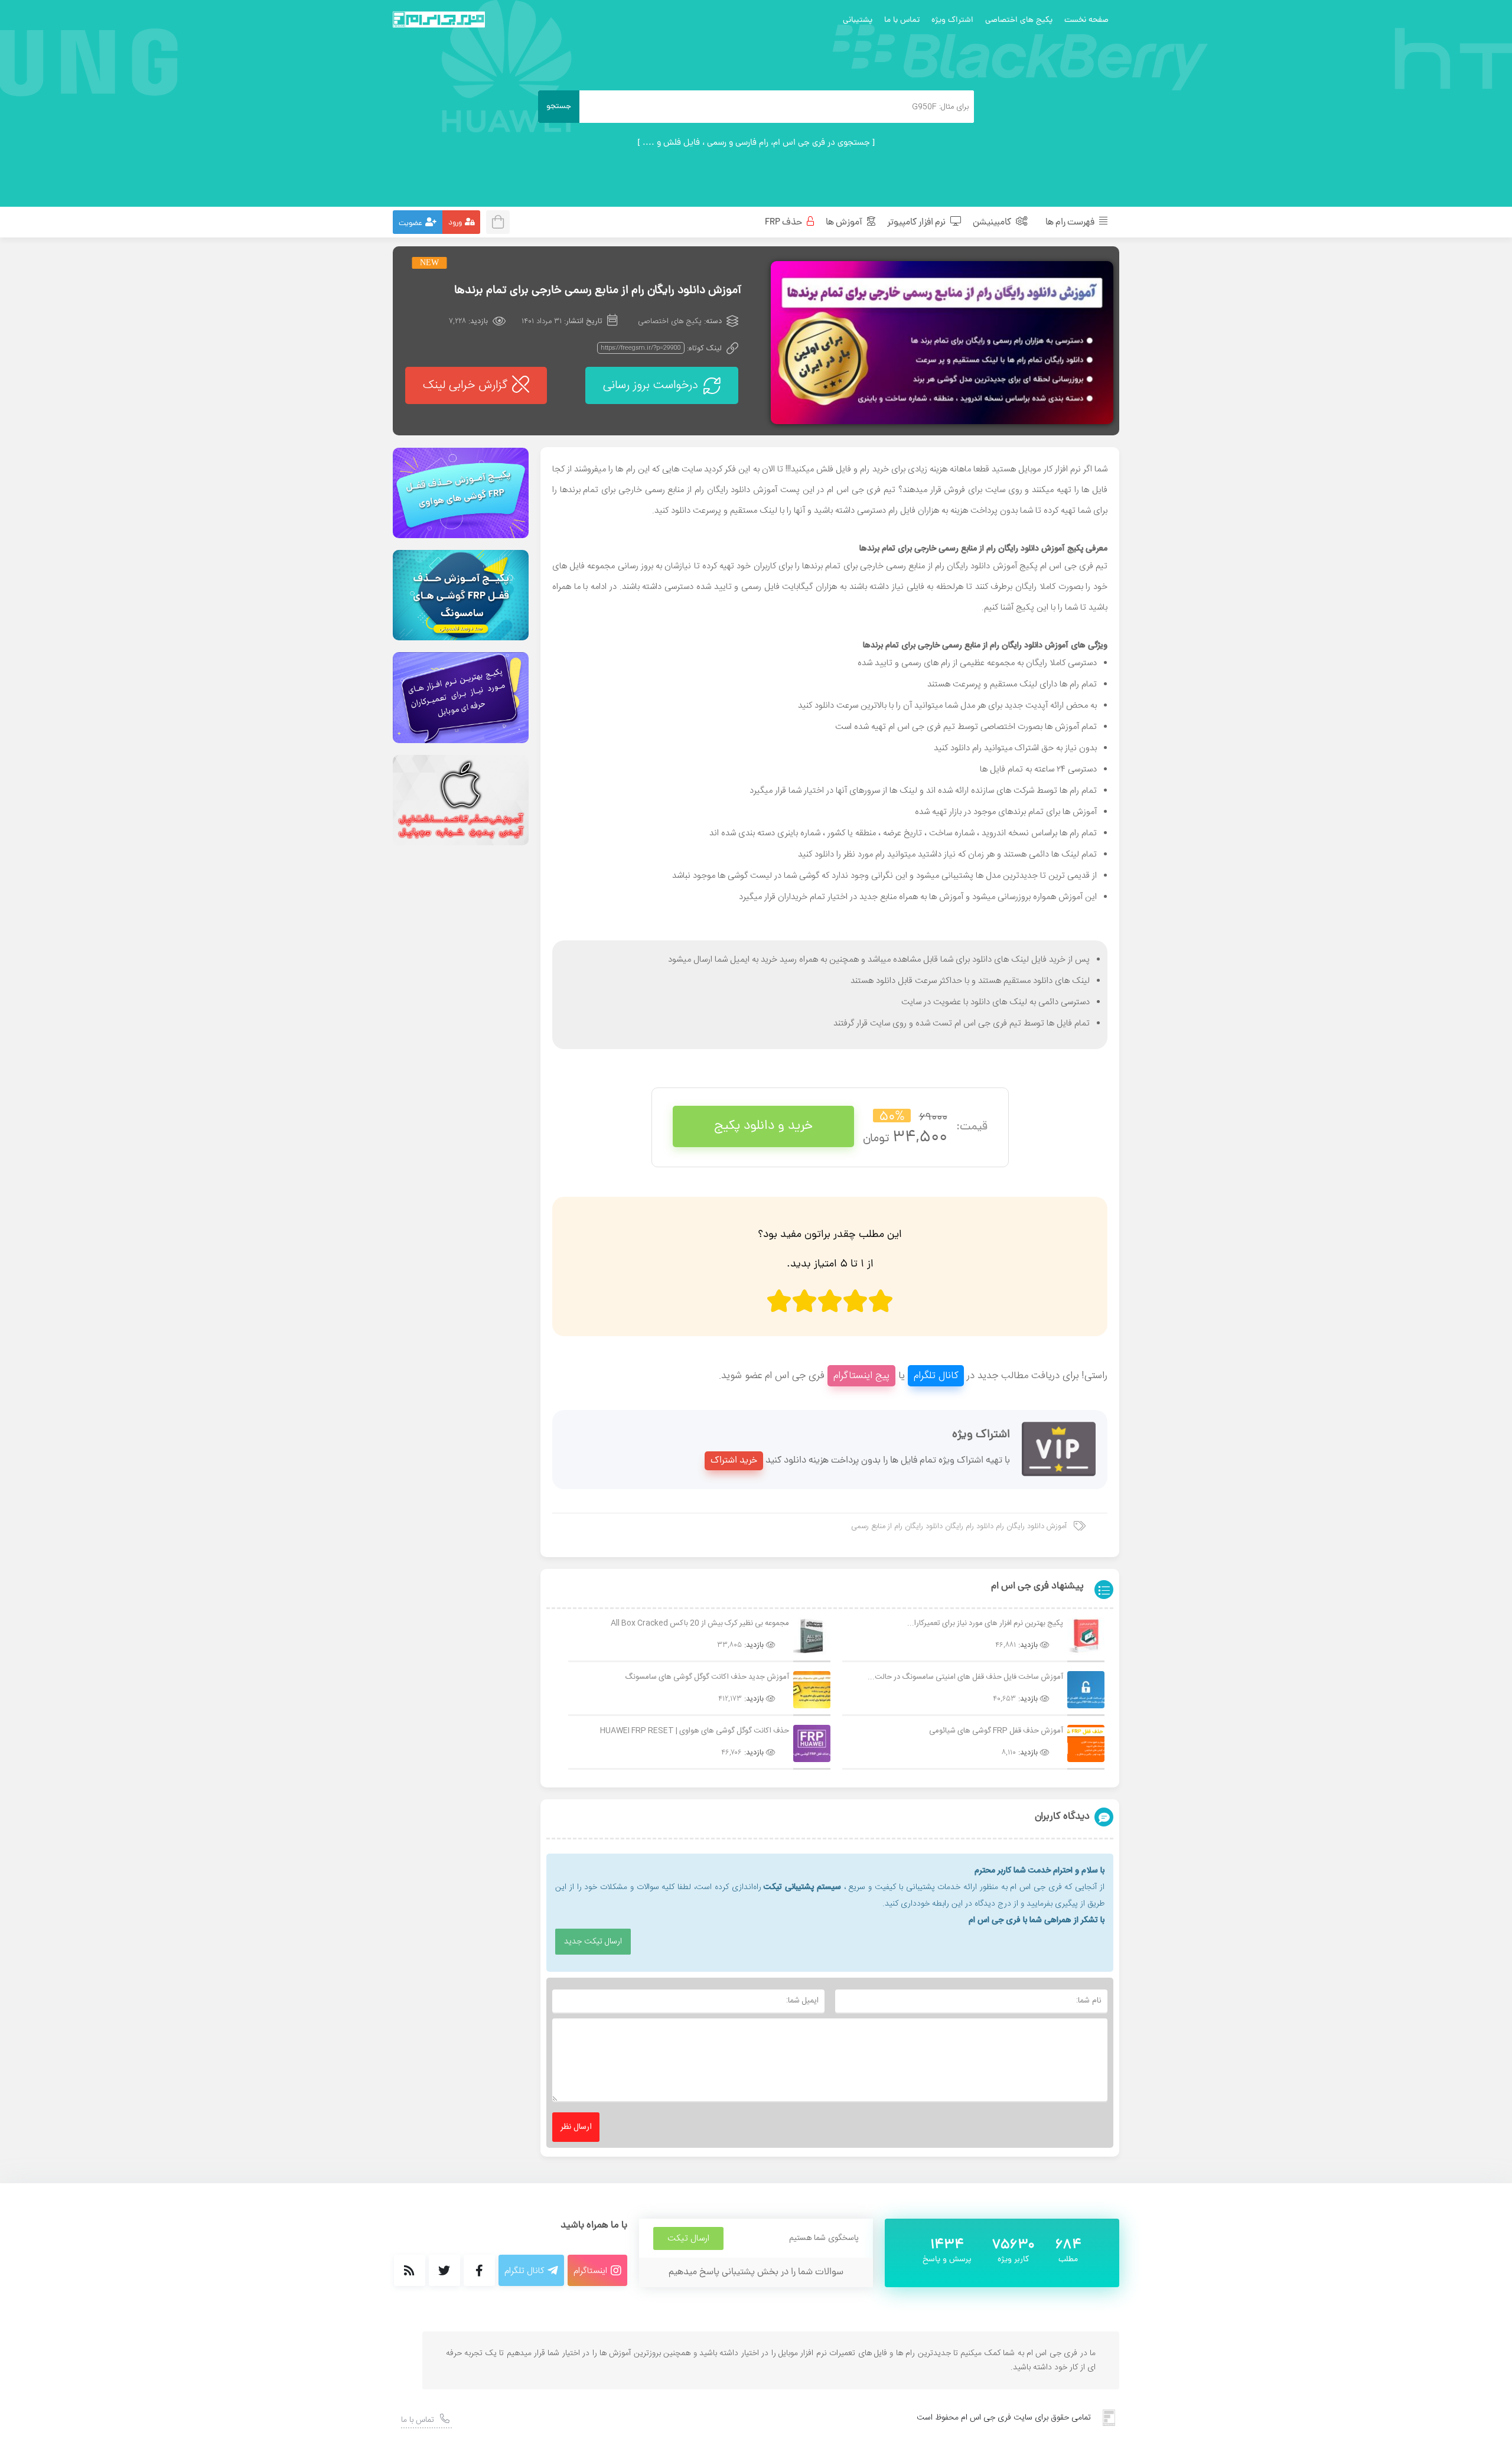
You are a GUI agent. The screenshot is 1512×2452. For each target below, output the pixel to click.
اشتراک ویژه (952, 20)
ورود (455, 223)
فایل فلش (834, 469)
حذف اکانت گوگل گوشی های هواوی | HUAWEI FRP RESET (695, 1731)
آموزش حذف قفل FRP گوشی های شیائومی (996, 1731)
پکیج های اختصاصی (1019, 20)
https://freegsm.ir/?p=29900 (641, 348)
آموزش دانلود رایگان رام (1031, 1526)
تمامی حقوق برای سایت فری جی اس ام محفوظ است (1004, 2418)
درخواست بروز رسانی (651, 385)
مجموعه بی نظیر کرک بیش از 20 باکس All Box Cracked (700, 1623)
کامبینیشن (993, 223)
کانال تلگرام (936, 1376)
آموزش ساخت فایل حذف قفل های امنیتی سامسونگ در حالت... (965, 1677)
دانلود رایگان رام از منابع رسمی (897, 1526)
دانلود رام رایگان (969, 1526)
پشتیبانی (858, 20)
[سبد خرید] (501, 221)
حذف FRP (784, 223)
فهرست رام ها (1071, 223)
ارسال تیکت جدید (593, 1942)
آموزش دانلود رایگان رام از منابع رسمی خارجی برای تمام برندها (598, 291)
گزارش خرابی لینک (465, 385)
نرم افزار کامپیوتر (917, 223)
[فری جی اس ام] (439, 19)
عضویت (410, 224)
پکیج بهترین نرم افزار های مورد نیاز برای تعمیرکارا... (985, 1623)
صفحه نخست (1086, 20)
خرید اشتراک (734, 1461)
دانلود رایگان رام (1013, 549)
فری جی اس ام (854, 490)
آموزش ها (845, 223)
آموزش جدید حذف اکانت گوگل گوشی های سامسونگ (707, 1677)
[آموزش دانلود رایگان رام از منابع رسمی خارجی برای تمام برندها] (942, 343)
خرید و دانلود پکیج (763, 1126)
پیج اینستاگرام (861, 1376)
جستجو (559, 107)
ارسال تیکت (688, 2238)
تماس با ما (902, 20)
